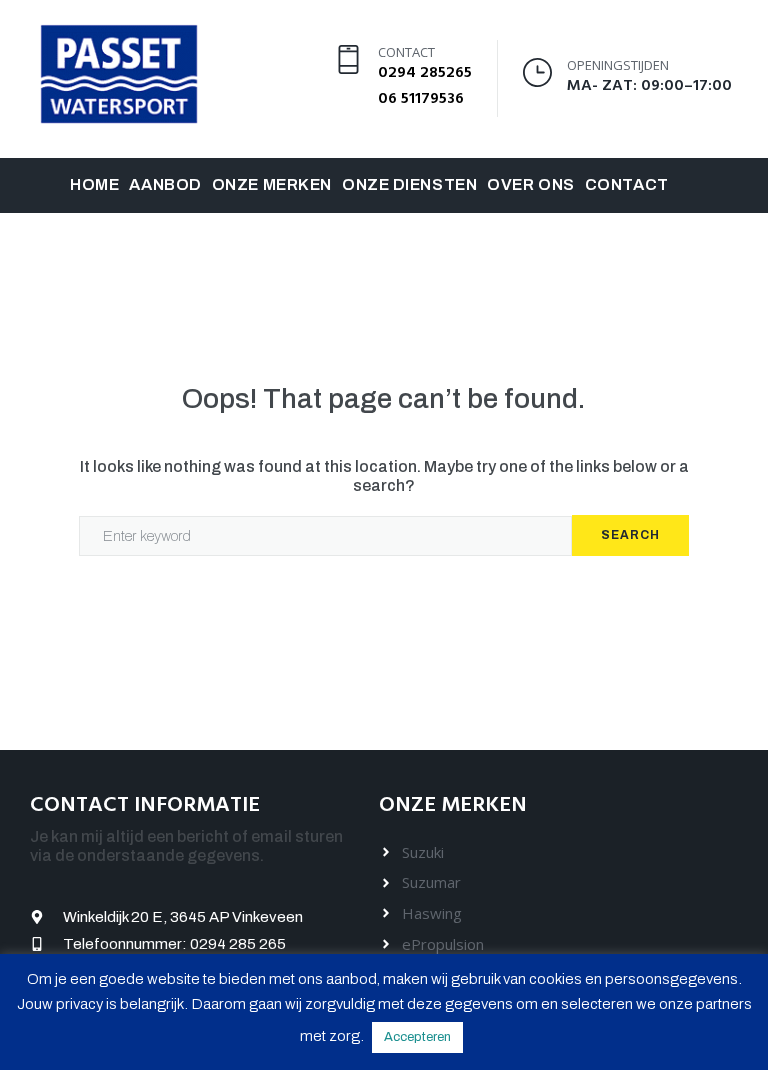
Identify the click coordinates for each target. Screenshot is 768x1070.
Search (630, 535)
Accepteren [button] (417, 1037)
